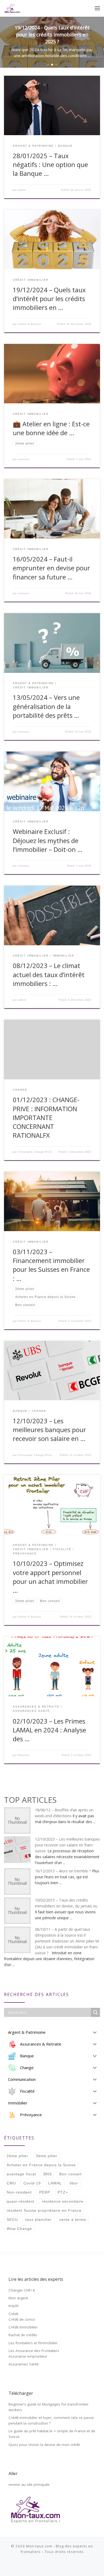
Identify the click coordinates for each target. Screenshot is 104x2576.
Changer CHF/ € (22, 2290)
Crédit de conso (22, 2319)
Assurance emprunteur (28, 2356)
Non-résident (19, 2192)
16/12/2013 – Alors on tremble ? (63, 1871)
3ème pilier (47, 2156)
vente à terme (73, 2220)
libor (74, 2183)
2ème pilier (17, 2156)
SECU (12, 2220)
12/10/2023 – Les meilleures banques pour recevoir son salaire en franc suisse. (67, 1845)
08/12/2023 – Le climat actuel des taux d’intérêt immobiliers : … (49, 975)
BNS (48, 2174)
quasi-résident (21, 2201)
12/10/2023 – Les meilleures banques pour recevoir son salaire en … (49, 1430)
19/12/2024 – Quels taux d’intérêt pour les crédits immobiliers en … (49, 299)
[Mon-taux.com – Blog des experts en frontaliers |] (12, 8)
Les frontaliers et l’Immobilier (33, 2343)
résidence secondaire (63, 2201)
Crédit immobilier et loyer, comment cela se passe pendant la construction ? (51, 2420)
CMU (11, 2183)
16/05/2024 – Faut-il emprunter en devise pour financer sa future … (51, 568)
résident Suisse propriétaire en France (44, 2210)
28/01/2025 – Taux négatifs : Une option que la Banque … (50, 165)
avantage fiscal (21, 2174)
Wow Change (19, 2229)
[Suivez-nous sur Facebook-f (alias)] (48, 2566)
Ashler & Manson (30, 324)
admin (22, 190)
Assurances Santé (24, 2364)
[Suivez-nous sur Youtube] (56, 2566)
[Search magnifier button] (95, 2012)
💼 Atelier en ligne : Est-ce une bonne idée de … (51, 428)
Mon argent (18, 2298)
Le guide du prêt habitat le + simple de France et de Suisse (52, 2434)
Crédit (13, 2314)
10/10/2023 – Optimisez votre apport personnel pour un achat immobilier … (50, 1577)
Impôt (13, 2306)
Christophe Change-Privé (35, 1152)
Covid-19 (32, 2183)
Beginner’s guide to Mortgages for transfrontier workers (49, 2407)
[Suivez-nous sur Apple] (64, 2566)
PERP (45, 2192)
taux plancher (39, 2220)
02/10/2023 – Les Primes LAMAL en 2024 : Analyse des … (49, 1730)
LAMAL (55, 2183)
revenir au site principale (29, 2484)
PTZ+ (63, 2192)
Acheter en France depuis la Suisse (41, 2165)
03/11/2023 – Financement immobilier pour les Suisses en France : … (51, 1265)
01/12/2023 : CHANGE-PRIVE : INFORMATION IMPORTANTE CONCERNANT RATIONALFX (46, 1118)
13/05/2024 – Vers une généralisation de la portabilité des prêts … (46, 706)
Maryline (24, 1755)
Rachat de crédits (23, 2335)
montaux (24, 459)
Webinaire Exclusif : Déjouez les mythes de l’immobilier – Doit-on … (48, 841)
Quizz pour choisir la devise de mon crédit (44, 2445)
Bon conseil (70, 2174)
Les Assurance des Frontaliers (34, 2351)
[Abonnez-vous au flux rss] (41, 2566)
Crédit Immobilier (23, 2327)
